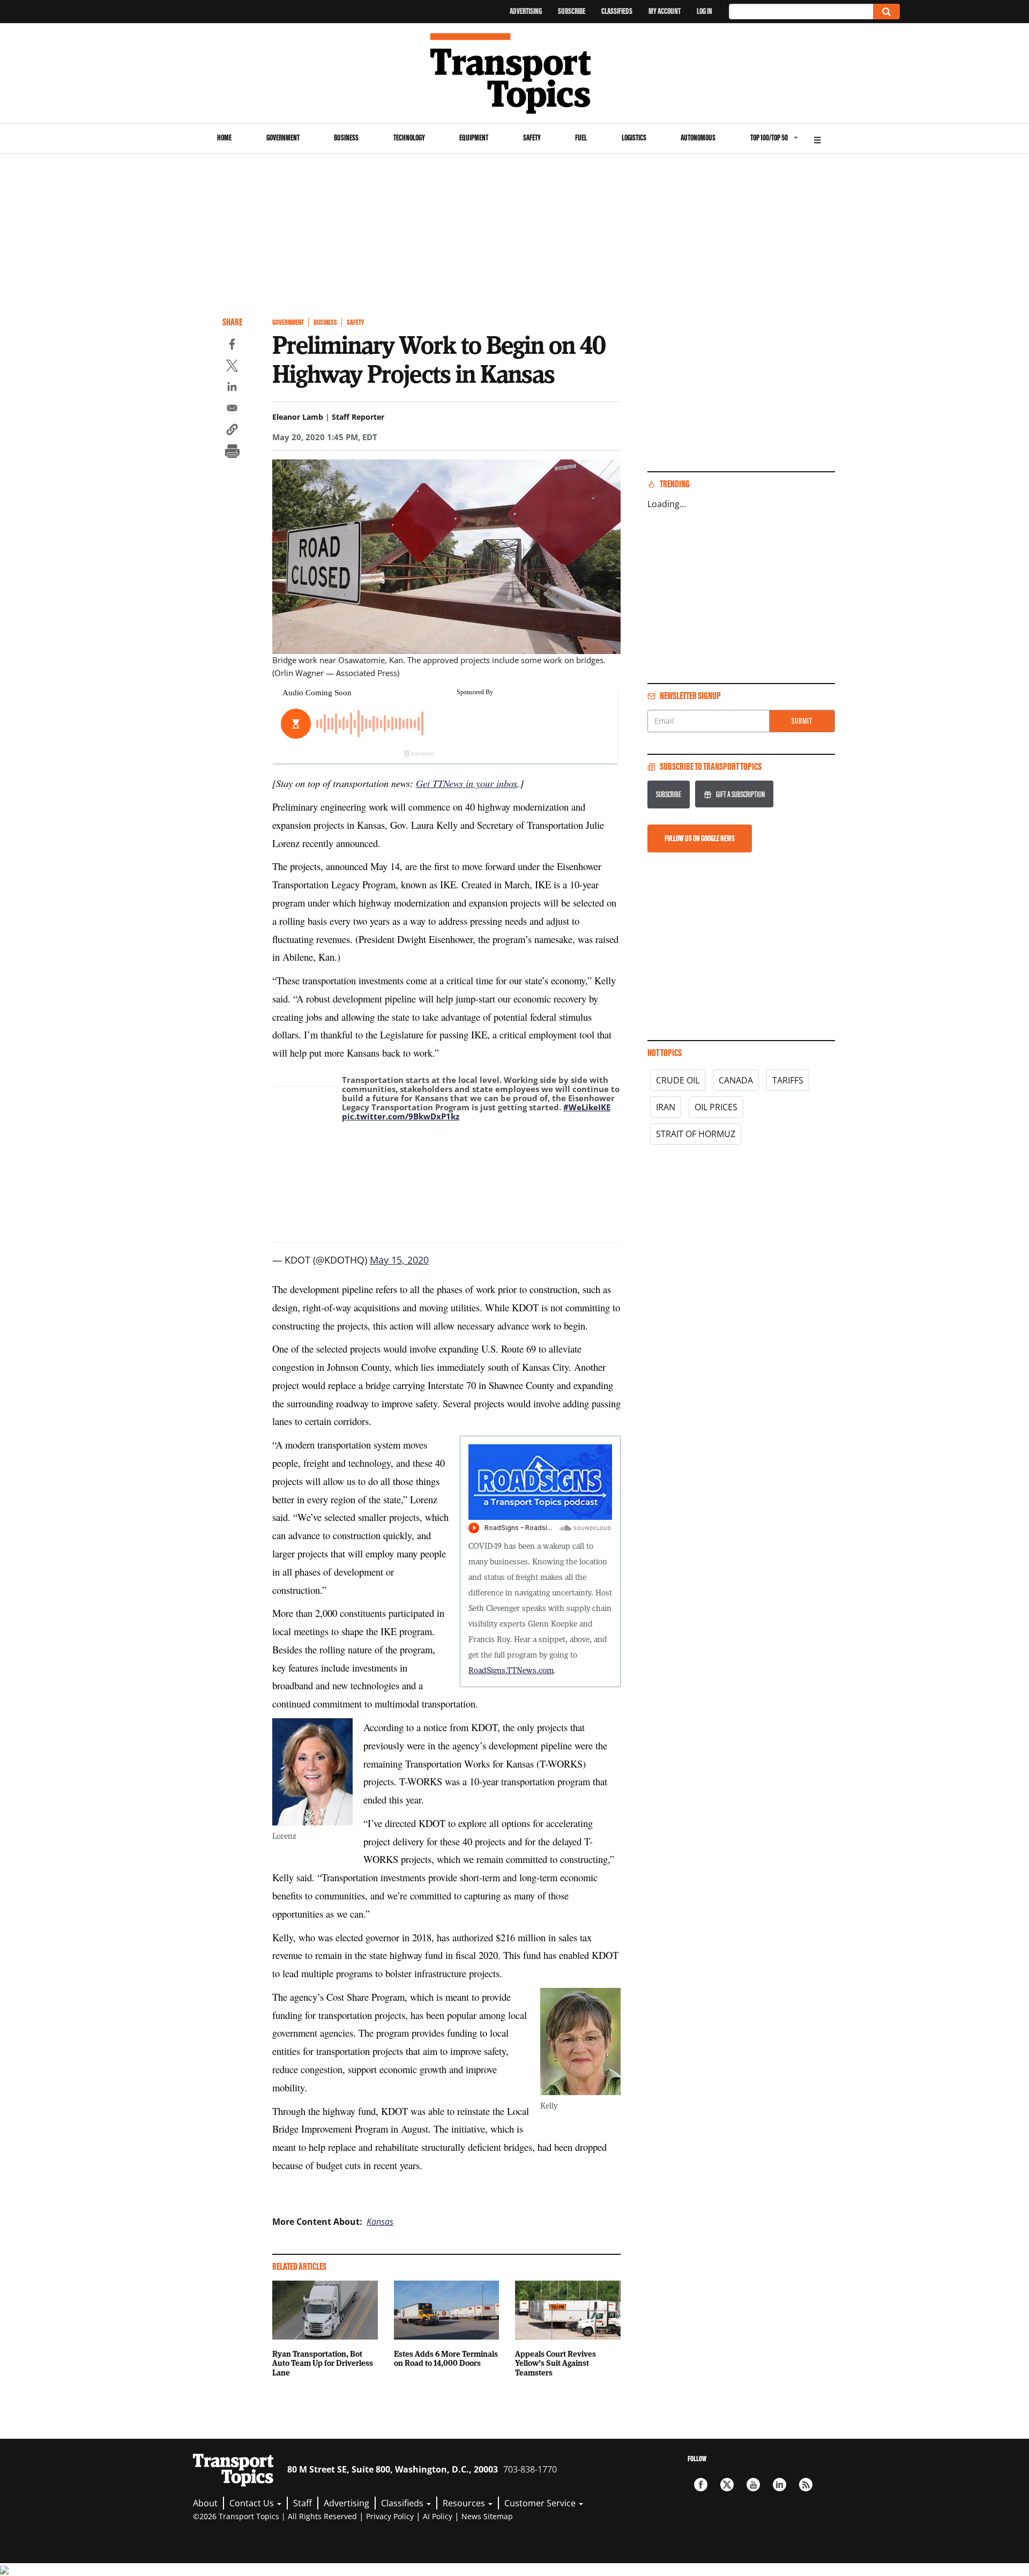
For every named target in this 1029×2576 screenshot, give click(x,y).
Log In (704, 11)
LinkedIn (780, 2485)
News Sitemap (487, 2516)
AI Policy (438, 2516)
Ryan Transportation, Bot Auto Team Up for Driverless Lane (323, 2363)
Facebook (701, 2485)
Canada (736, 1080)
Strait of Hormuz (696, 1134)
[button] (232, 431)
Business (346, 138)
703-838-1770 (530, 2469)
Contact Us (253, 2503)
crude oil (678, 1080)
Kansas (380, 2222)
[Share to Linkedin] (232, 388)
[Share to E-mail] (232, 410)
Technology (409, 138)
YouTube (753, 2485)
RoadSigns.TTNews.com (511, 1670)
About (205, 2503)
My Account (665, 11)
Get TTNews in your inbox (467, 783)
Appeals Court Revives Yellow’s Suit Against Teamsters (555, 2363)
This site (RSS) (806, 2485)
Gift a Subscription (740, 794)
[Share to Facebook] (232, 346)
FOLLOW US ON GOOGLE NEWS (700, 838)
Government (283, 138)
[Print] (232, 452)
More (817, 139)
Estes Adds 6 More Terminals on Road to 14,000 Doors (446, 2358)
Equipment (474, 138)
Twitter (727, 2485)
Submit (802, 721)
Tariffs (788, 1080)
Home (224, 138)
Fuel (581, 138)
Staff (303, 2503)
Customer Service (541, 2503)
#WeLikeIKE (587, 1107)
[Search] (886, 12)
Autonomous (698, 138)
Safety (532, 138)
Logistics (634, 138)
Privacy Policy (390, 2516)
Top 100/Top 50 (769, 138)
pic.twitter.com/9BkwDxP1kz (401, 1116)
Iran (666, 1107)
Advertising (526, 11)
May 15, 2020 (399, 1260)
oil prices (716, 1107)
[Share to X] (232, 367)
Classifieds (617, 11)
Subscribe (572, 11)
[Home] (515, 73)
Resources (465, 2503)
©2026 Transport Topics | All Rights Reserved (275, 2516)
